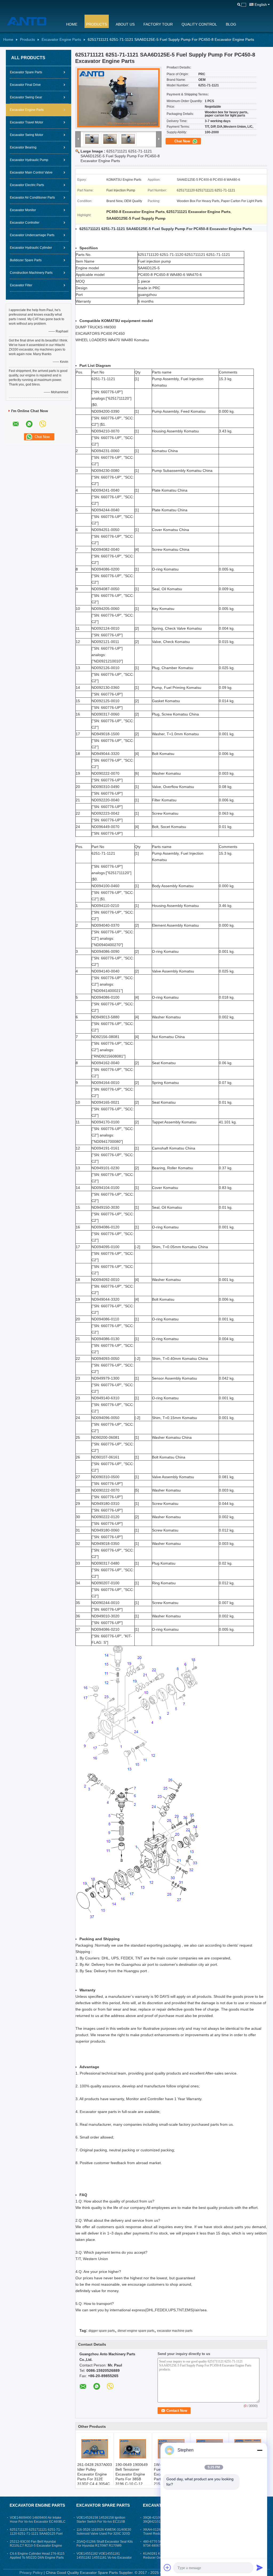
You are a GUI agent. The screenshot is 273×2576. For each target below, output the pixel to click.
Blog (231, 24)
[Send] (260, 2567)
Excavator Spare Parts (26, 72)
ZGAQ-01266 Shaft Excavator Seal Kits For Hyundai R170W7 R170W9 (105, 2544)
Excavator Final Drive (25, 85)
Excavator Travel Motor (27, 122)
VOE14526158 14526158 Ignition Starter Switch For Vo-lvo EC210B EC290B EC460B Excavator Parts (101, 2522)
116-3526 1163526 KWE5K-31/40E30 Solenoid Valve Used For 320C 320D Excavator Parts (104, 2534)
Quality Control (199, 24)
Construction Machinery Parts (31, 273)
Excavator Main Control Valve (31, 172)
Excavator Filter (21, 285)
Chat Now (183, 141)
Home (72, 24)
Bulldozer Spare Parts (26, 260)
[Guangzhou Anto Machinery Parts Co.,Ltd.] (31, 21)
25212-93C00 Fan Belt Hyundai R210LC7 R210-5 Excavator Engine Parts (36, 2546)
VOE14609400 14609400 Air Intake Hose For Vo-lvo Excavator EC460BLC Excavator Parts (38, 2522)
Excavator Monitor (23, 210)
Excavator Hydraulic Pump (29, 160)
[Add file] (167, 2567)
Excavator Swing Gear (26, 97)
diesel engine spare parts (136, 2331)
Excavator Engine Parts (61, 39)
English (261, 5)
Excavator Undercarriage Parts (32, 235)
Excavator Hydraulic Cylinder (31, 248)
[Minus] (260, 2450)
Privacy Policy (31, 2573)
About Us (125, 24)
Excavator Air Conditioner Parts (32, 198)
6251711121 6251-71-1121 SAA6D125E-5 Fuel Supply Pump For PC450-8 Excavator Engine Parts (120, 156)
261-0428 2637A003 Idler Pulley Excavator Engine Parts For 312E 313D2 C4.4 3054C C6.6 (95, 2477)
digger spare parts (102, 2331)
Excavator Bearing (23, 147)
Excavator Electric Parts (27, 185)
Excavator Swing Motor (27, 135)
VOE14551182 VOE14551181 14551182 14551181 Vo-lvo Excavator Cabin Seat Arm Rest (104, 2558)
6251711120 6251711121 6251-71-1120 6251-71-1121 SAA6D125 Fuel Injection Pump (36, 2534)
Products (97, 24)
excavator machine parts (175, 2331)
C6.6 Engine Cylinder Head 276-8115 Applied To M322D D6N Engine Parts (37, 2556)
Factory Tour (158, 24)
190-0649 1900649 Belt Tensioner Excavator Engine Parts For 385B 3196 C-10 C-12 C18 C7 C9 (132, 2477)
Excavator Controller (25, 223)
